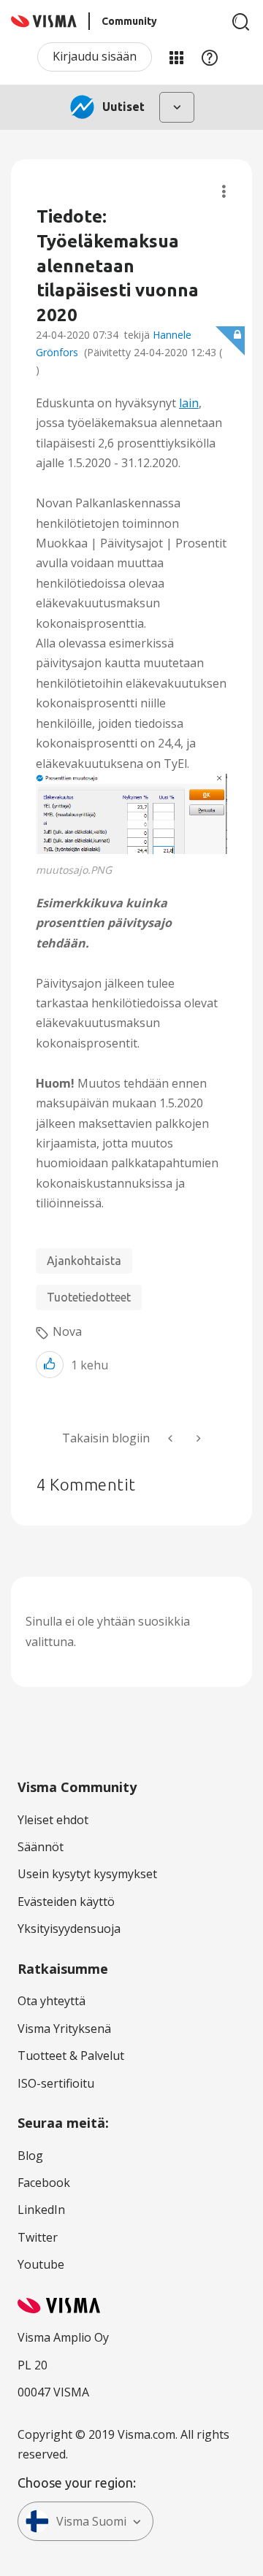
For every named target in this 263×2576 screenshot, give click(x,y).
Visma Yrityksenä (64, 2029)
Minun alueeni (176, 57)
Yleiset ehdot (53, 1820)
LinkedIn (41, 2210)
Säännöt (41, 1847)
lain (189, 403)
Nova (67, 1331)
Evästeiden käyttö (66, 1902)
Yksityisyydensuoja (69, 1929)
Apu (210, 57)
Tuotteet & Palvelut (71, 2056)
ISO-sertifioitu (56, 2083)
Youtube (41, 2264)
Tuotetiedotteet (89, 1297)
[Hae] (241, 22)
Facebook (44, 2183)
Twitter (38, 2237)
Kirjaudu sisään (95, 56)
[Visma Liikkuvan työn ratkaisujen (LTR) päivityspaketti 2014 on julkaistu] (197, 1438)
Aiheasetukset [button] (224, 192)
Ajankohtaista (84, 1261)
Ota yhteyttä (52, 2001)
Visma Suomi (91, 2521)
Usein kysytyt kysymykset (87, 1874)
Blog (30, 2156)
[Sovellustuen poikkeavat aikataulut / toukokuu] (172, 1438)
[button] (131, 814)
